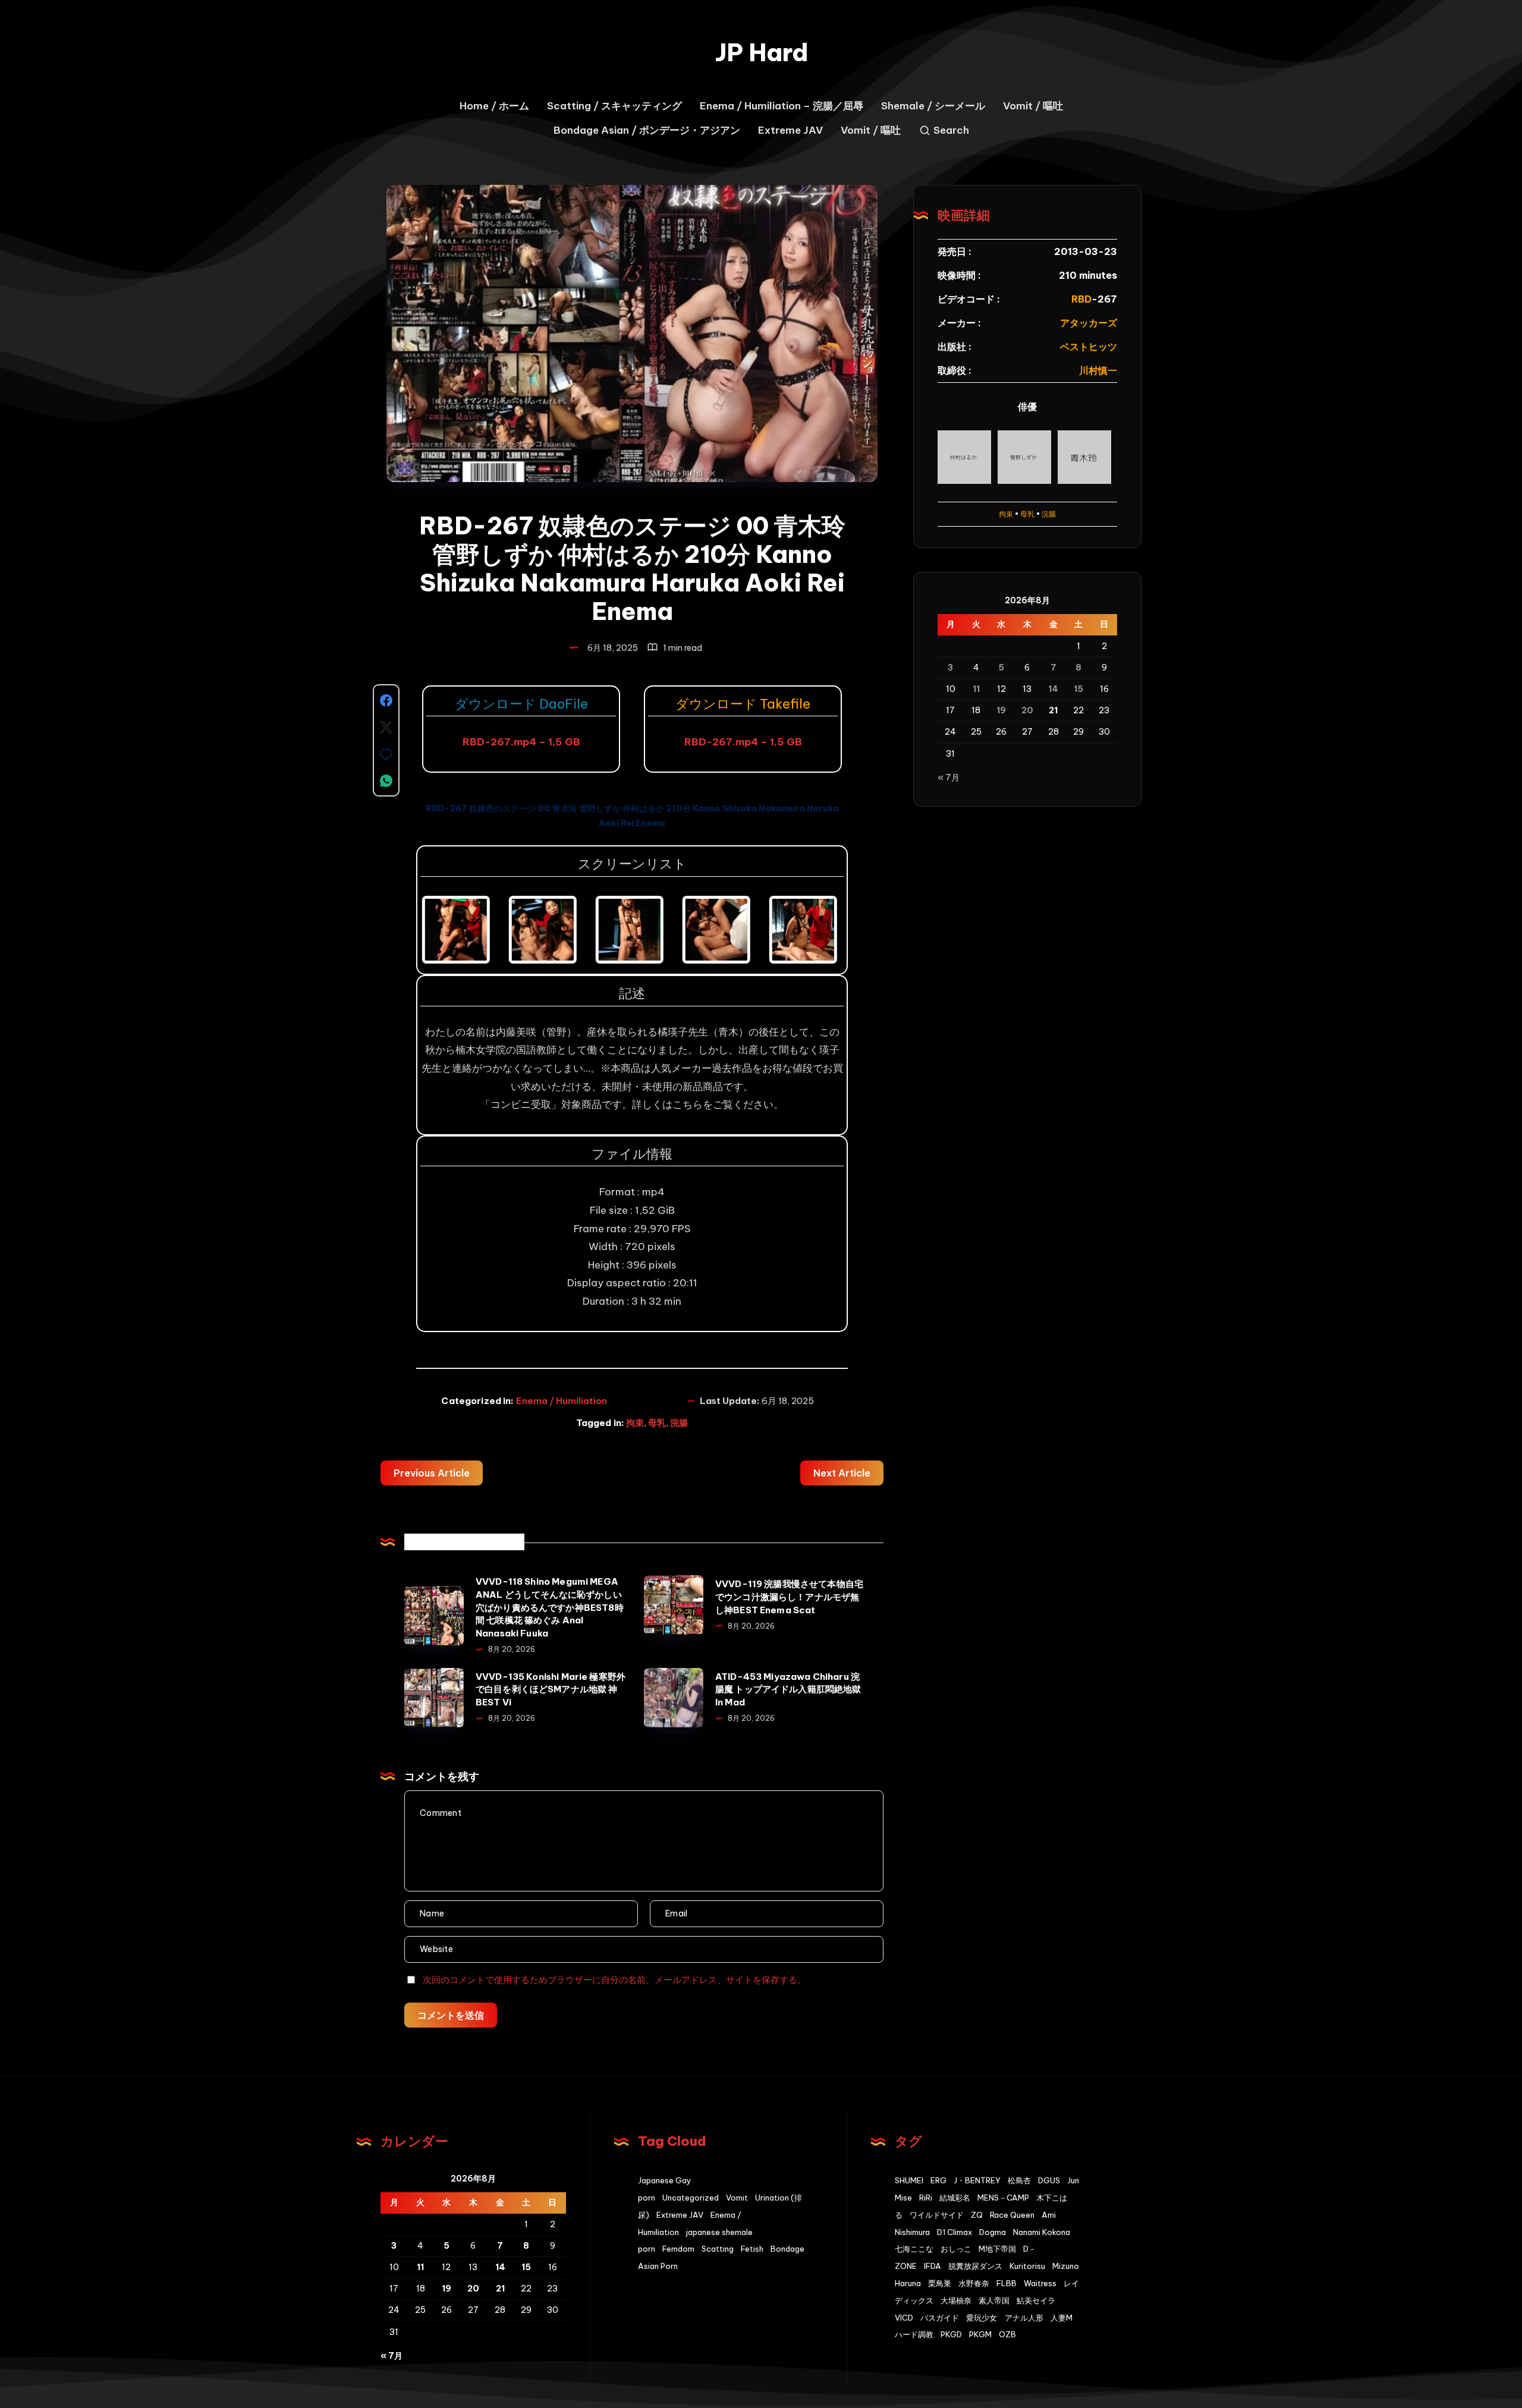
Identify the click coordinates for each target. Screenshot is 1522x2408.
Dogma (993, 2232)
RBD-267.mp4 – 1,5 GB (521, 742)
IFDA (933, 2266)
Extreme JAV (790, 130)
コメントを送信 (451, 2015)
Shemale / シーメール (933, 106)
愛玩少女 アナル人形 (1005, 2318)
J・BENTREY (977, 2180)
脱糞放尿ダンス (975, 2266)
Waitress (1040, 2283)
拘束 (635, 1423)
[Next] (819, 930)
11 (976, 689)
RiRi (926, 2198)
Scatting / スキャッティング (614, 106)
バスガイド (940, 2318)
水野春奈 (974, 2283)
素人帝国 (994, 2300)
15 (1078, 689)
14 (1053, 689)
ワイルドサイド (937, 2215)
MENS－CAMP (1003, 2198)
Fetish (752, 2249)
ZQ (977, 2215)
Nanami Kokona (1042, 2232)
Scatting (718, 2249)
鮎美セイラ (1036, 2300)
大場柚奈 (956, 2300)
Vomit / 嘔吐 (1033, 106)
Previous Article (432, 1473)
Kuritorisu (1027, 2266)
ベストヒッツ (1089, 347)
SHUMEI (909, 2180)
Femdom (678, 2249)
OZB (1007, 2334)
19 (1001, 710)
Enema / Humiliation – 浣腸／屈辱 (782, 106)
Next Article (842, 1473)
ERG (938, 2180)
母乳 (657, 1423)
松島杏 (1019, 2180)
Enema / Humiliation (562, 1401)
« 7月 (949, 778)
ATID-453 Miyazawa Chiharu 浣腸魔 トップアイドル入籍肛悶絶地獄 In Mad (788, 1690)
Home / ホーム (494, 106)
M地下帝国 (997, 2249)
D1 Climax (955, 2232)
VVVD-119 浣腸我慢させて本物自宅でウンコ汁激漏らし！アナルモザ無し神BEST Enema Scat (789, 1597)
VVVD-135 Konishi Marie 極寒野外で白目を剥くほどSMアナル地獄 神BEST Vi (551, 1690)
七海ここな (914, 2249)
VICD (904, 2318)
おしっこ (956, 2249)
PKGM (980, 2334)
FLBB (1007, 2283)
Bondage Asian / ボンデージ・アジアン (647, 130)
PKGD (951, 2334)
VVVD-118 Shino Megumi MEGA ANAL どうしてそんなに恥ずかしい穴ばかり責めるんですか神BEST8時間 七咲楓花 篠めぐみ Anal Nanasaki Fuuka (550, 1607)
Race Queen (1012, 2215)
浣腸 (679, 1423)
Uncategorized (691, 2198)
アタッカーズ (1089, 323)
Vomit (737, 2198)
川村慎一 (1098, 370)
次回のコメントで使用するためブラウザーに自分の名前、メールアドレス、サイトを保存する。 (614, 1980)
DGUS (1049, 2180)
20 (1027, 710)
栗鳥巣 (940, 2283)
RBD (1081, 299)
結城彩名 (955, 2198)
